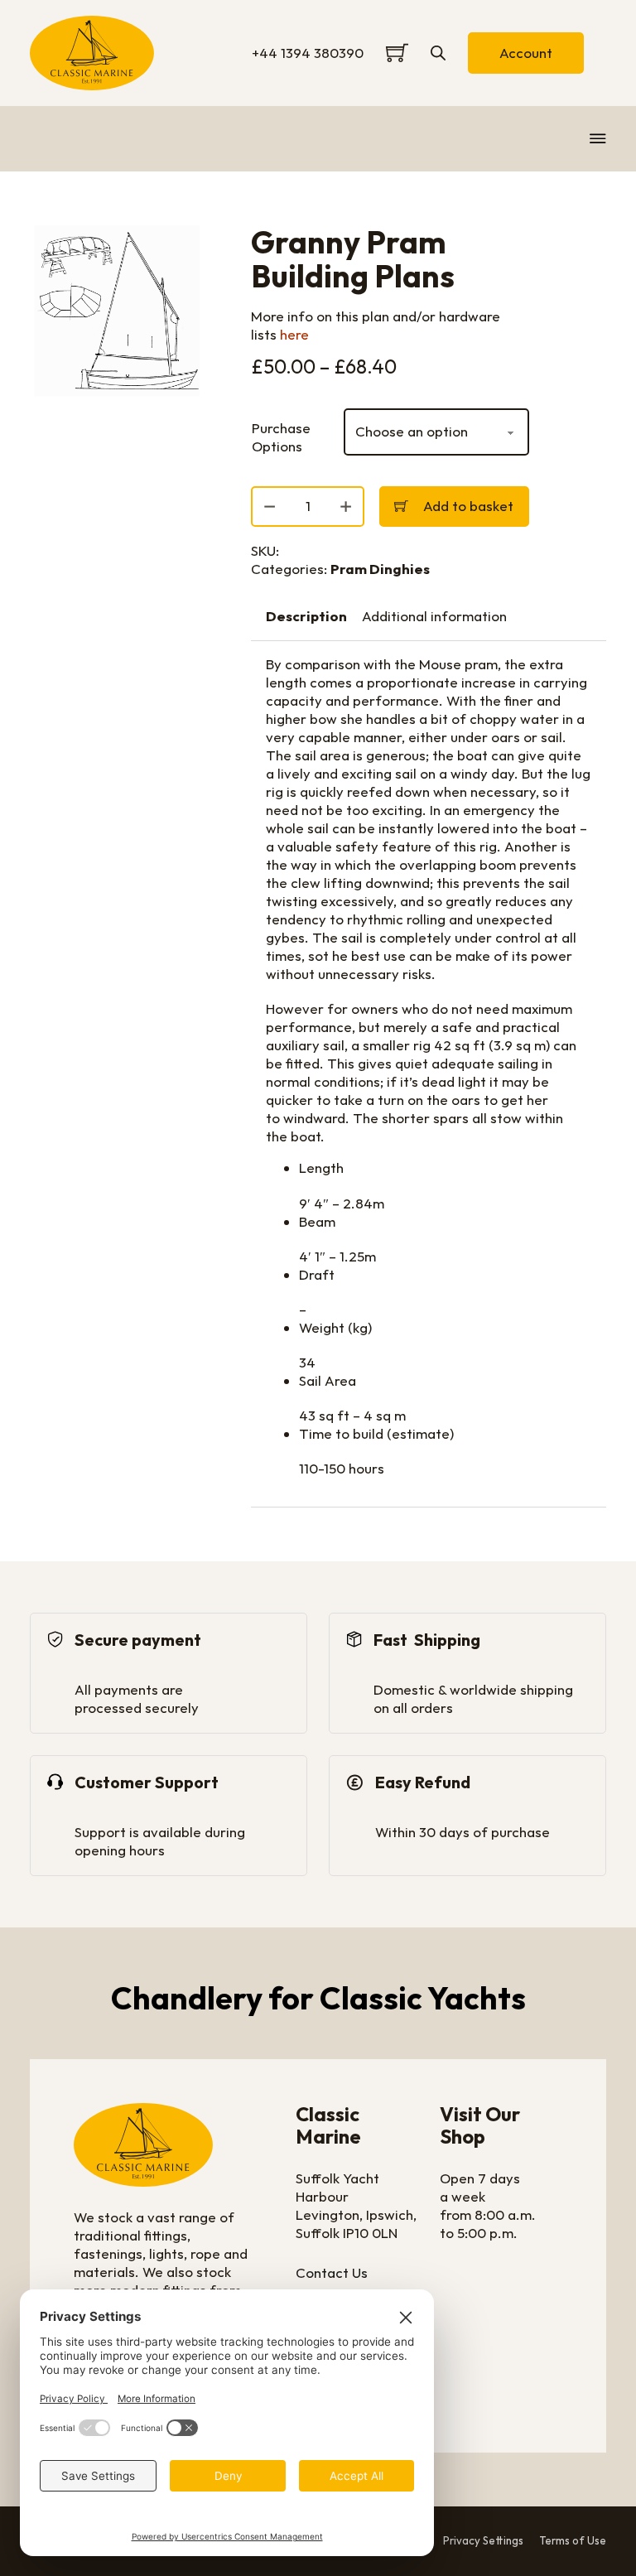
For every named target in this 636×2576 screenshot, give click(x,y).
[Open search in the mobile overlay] (438, 53)
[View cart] (397, 53)
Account (526, 53)
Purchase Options (281, 437)
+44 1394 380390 (308, 53)
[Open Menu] (598, 138)
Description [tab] (306, 616)
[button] (185, 248)
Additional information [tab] (434, 616)
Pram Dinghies (380, 569)
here (294, 334)
